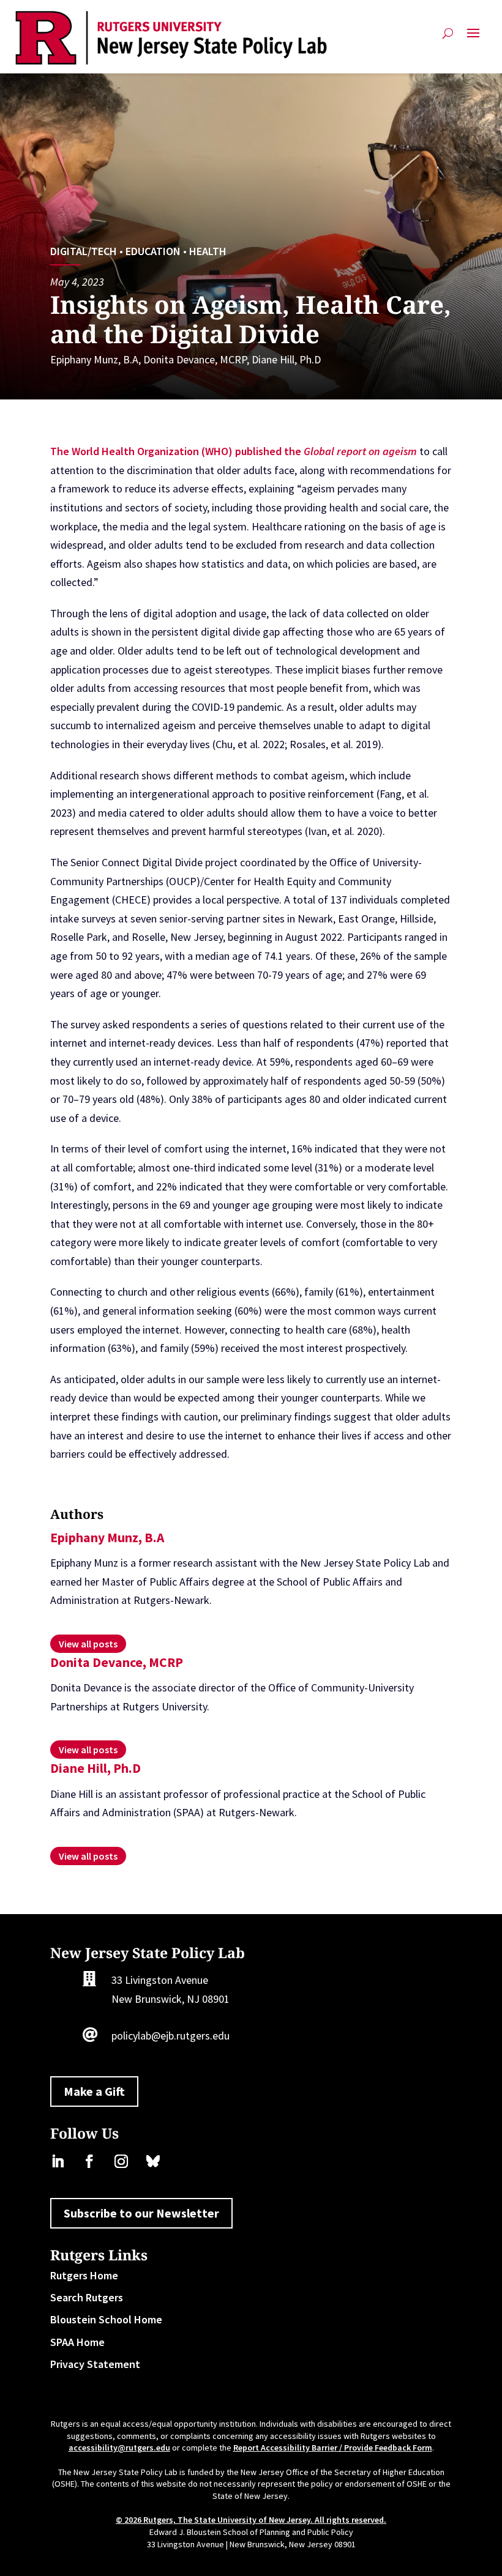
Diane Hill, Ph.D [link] (286, 359)
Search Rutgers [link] (87, 2297)
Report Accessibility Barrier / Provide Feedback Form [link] (333, 2448)
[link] (171, 38)
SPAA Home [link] (77, 2342)
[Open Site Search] (448, 38)
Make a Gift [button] (94, 2091)
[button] (473, 38)
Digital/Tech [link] (84, 251)
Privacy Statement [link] (95, 2364)
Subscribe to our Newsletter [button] (141, 2213)
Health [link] (208, 251)
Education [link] (153, 251)
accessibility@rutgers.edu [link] (119, 2448)
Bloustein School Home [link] (106, 2319)
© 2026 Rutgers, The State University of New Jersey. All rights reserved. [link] (251, 2520)
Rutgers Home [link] (84, 2275)
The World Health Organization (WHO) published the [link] (177, 451)
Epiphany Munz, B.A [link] (94, 359)
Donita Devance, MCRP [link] (195, 359)
